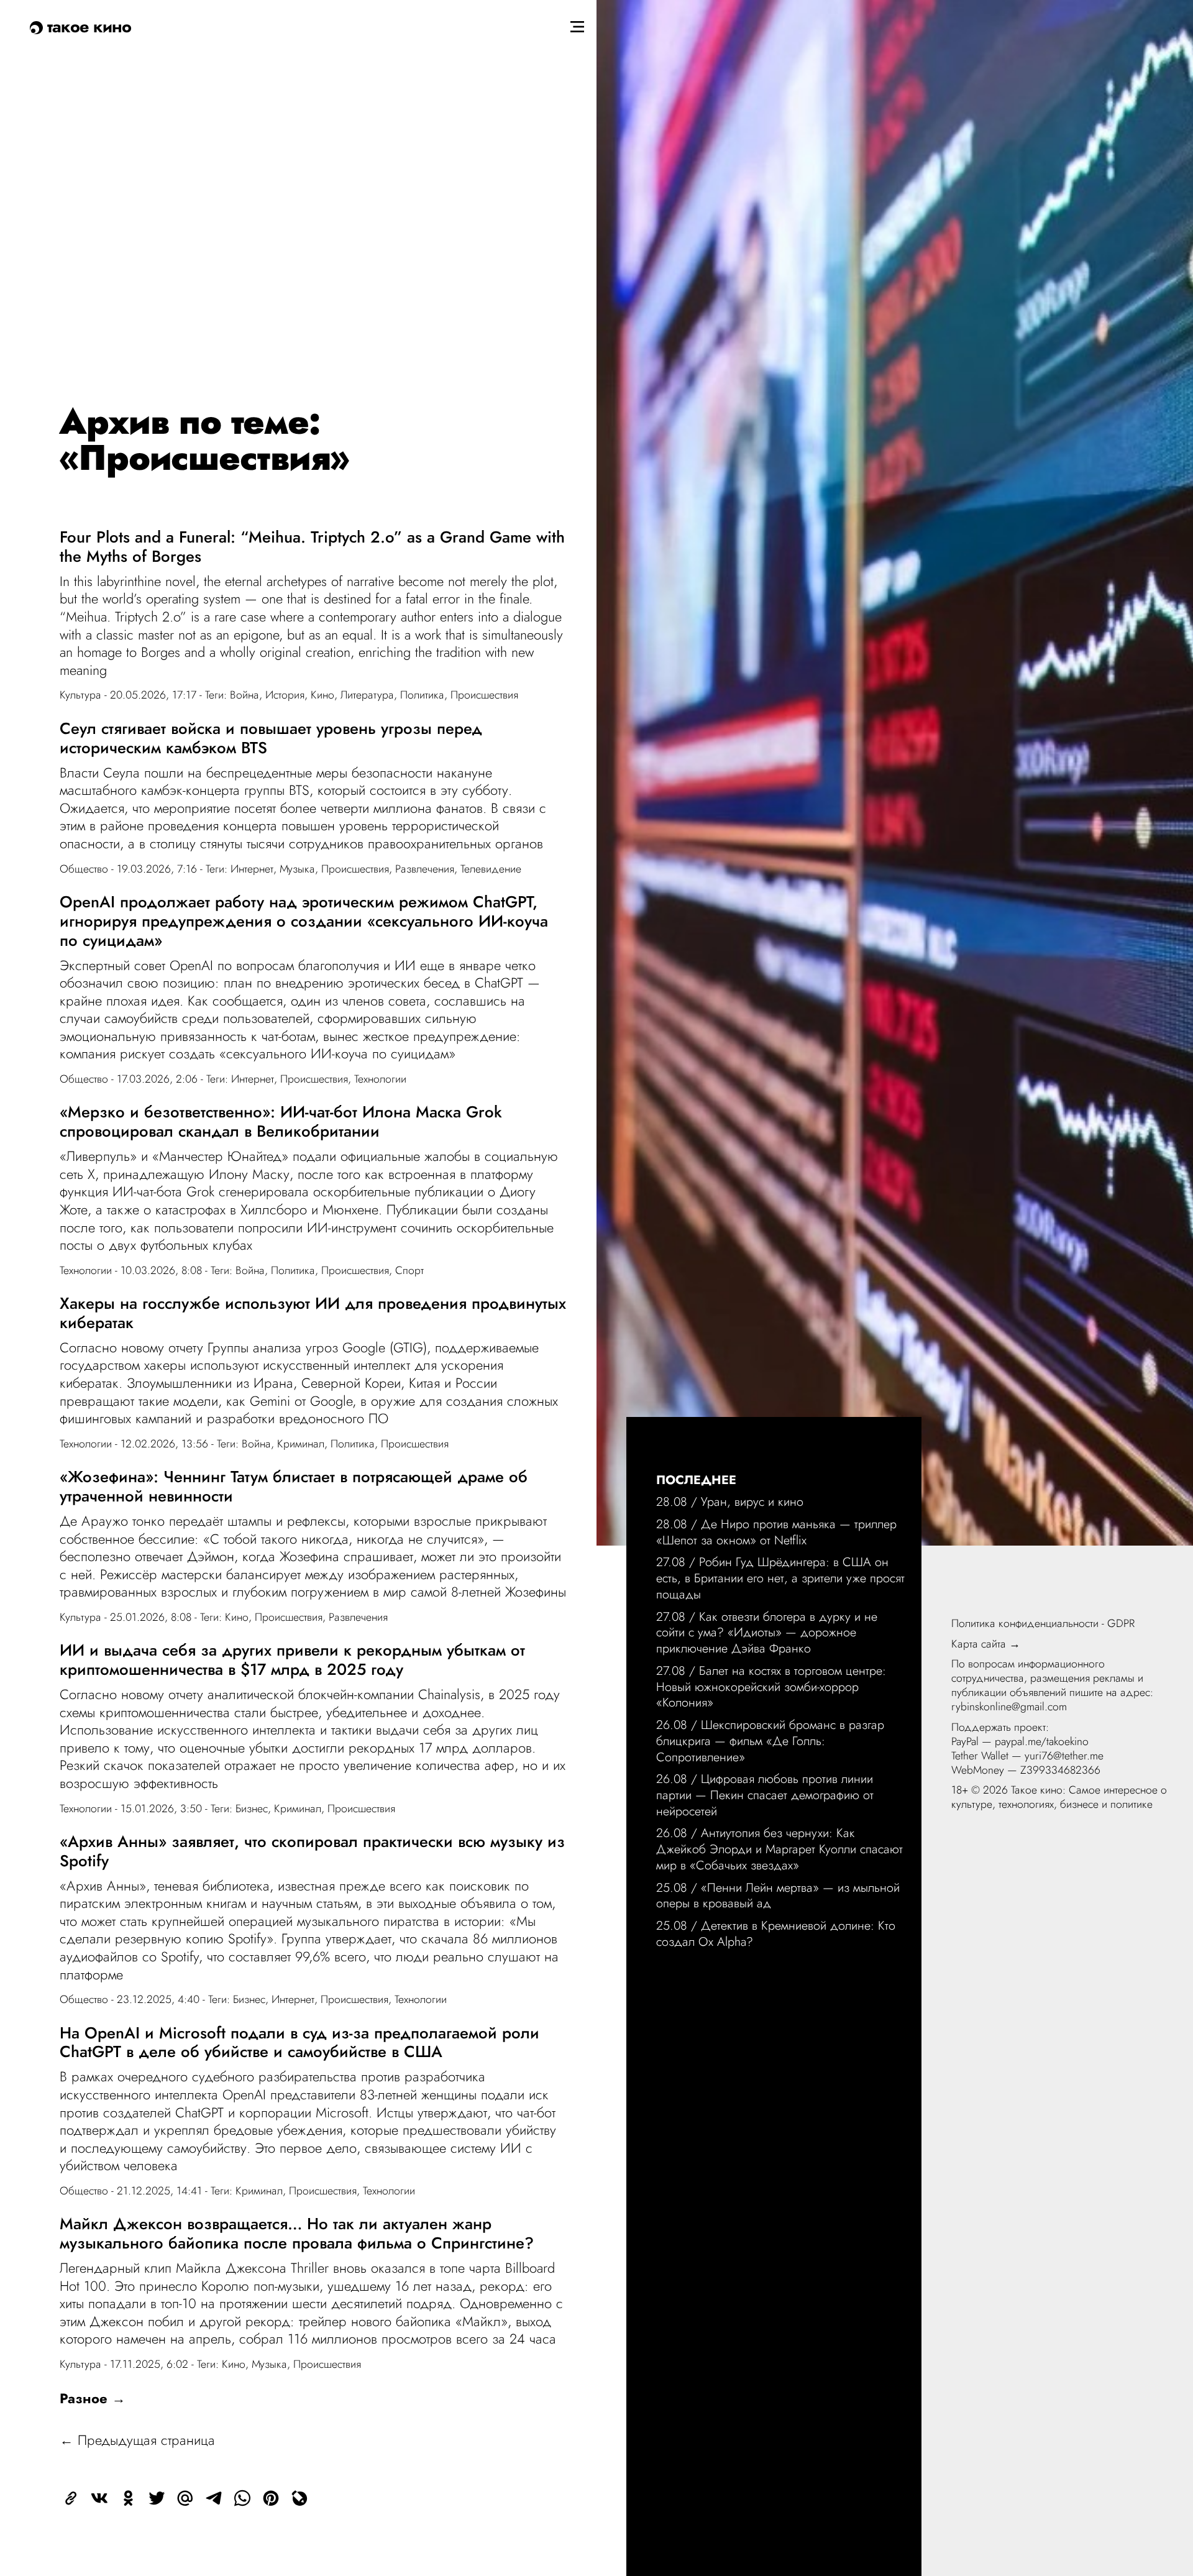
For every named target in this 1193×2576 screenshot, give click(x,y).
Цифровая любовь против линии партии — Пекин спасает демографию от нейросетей (765, 1794)
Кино (322, 695)
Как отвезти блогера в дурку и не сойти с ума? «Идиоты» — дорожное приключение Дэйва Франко (767, 1632)
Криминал (301, 1444)
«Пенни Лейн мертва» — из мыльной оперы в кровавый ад (778, 1895)
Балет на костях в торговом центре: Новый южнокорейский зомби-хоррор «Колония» (771, 1686)
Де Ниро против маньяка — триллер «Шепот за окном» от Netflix (776, 1532)
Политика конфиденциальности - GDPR (1043, 1623)
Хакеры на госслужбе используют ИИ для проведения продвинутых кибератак (313, 1313)
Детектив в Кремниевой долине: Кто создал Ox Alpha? (776, 1933)
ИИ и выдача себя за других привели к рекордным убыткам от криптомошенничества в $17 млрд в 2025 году (292, 1660)
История (285, 695)
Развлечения (425, 869)
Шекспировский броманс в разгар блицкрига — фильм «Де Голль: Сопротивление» (770, 1740)
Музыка (297, 869)
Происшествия (484, 695)
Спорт (409, 1270)
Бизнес (252, 1808)
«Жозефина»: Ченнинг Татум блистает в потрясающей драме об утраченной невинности (294, 1486)
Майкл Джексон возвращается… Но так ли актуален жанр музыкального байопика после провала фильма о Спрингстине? (297, 2233)
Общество (84, 869)
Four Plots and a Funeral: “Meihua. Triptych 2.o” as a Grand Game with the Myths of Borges (312, 547)
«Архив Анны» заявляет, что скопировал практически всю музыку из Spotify (312, 1851)
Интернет (252, 869)
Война (245, 695)
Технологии (380, 1079)
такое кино (87, 26)
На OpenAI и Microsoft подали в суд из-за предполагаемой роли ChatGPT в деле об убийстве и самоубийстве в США (299, 2042)
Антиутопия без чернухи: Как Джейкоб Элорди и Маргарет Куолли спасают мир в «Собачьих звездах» (779, 1849)
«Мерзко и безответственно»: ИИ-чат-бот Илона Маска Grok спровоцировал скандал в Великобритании (281, 1121)
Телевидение (491, 869)
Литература (367, 695)
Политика (422, 695)
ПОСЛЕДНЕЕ (696, 1480)
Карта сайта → (986, 1644)
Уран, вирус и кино (752, 1501)
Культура (80, 695)
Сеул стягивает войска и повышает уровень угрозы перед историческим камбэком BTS (271, 738)
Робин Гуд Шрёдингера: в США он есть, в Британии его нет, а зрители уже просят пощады (780, 1578)
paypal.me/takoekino (1042, 1741)
